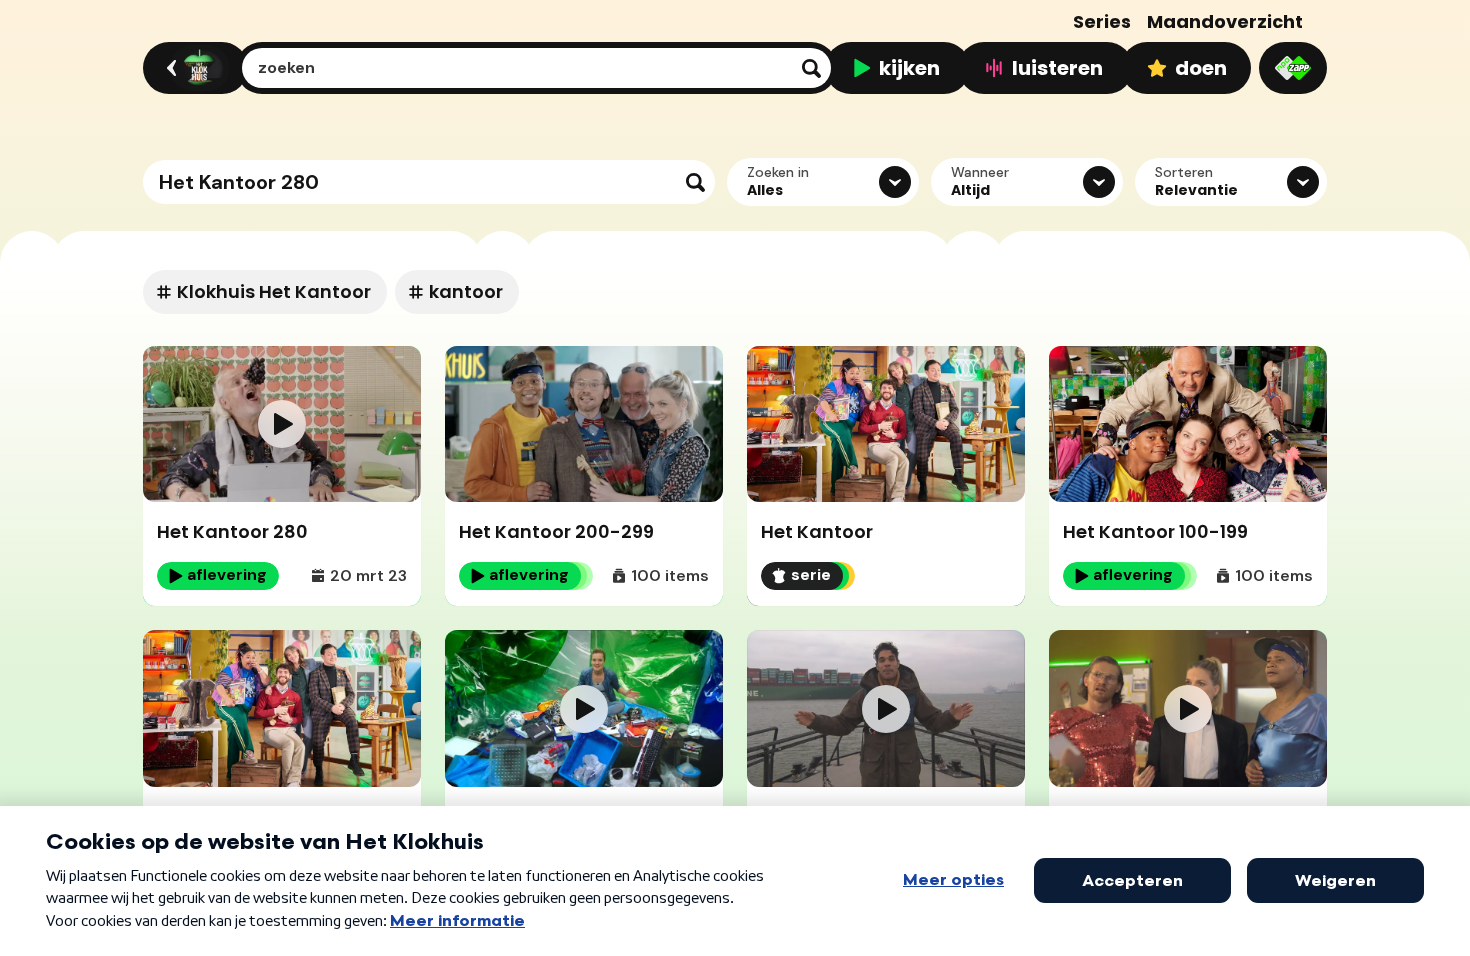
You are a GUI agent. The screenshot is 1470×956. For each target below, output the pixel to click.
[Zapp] (1293, 68)
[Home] (192, 68)
